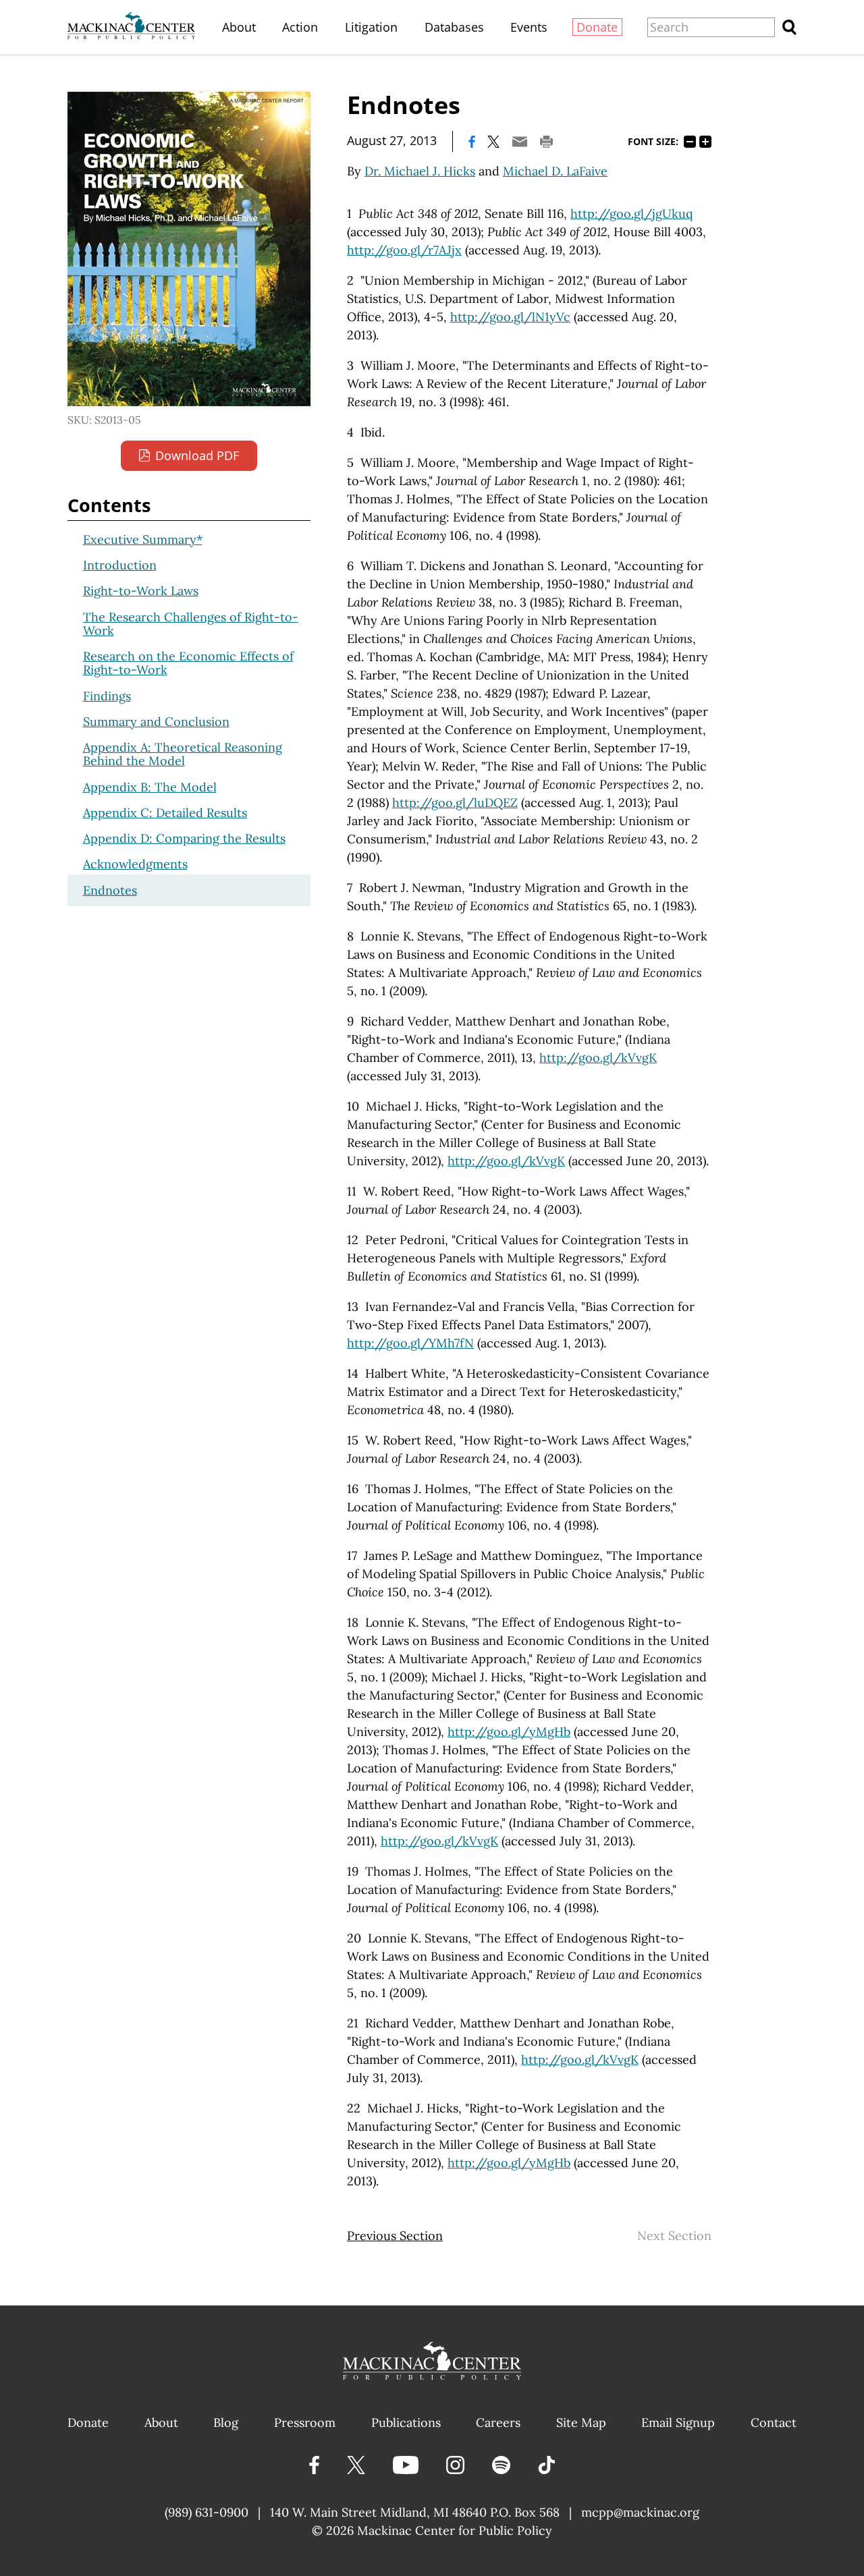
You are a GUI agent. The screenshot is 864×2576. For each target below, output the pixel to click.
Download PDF (197, 455)
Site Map (581, 2423)
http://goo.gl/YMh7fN (410, 1343)
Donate (597, 27)
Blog (226, 2423)
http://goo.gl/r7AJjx (404, 250)
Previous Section (395, 2236)
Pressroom (305, 2423)
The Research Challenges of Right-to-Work (191, 624)
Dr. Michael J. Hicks (420, 171)
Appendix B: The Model (150, 787)
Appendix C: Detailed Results (165, 813)
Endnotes (110, 890)
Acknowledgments (135, 864)
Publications (406, 2423)
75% (690, 142)
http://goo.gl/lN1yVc (510, 317)
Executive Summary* (143, 539)
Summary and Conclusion (156, 722)
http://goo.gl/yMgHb (509, 1732)
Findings (107, 696)
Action (300, 27)
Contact (774, 2423)
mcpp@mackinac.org (640, 2512)
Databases (454, 27)
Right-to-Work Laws (141, 591)
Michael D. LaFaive (555, 171)
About (239, 27)
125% (705, 142)
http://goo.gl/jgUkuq (631, 214)
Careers (498, 2423)
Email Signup (678, 2423)
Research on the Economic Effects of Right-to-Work (188, 663)
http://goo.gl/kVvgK (598, 1058)
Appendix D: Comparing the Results (184, 838)
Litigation (371, 27)
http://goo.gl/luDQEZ (455, 803)
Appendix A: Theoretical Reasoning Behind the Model (183, 754)
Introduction (120, 565)
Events (529, 27)
